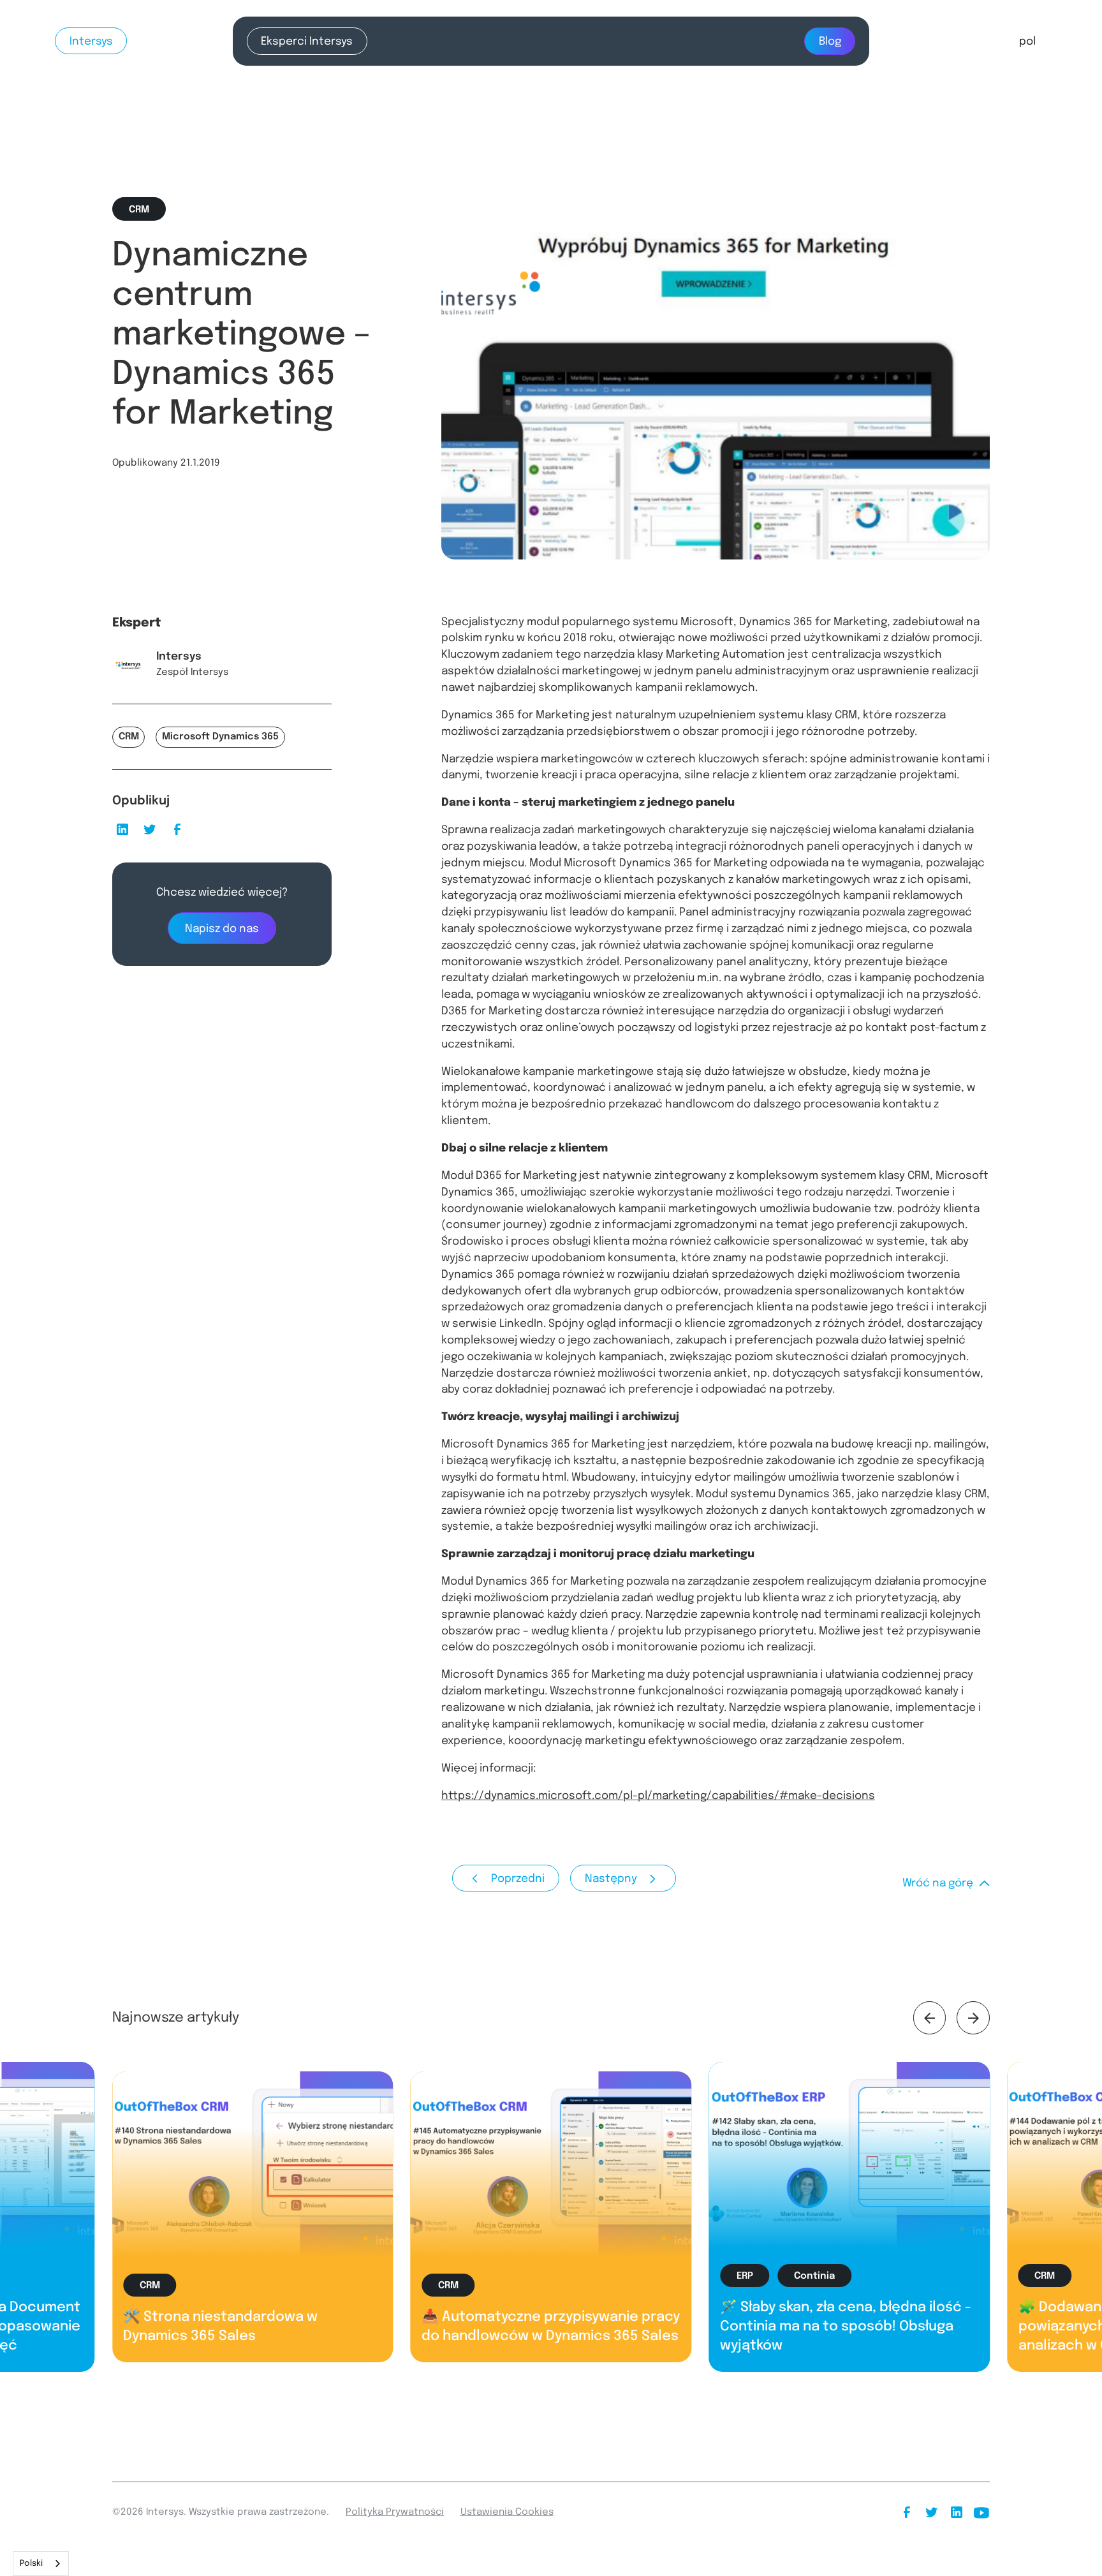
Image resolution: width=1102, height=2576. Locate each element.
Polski (31, 2564)
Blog (830, 41)
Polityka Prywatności (395, 2512)
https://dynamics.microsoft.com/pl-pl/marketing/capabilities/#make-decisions (658, 1796)
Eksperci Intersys (307, 41)
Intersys (91, 41)
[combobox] (41, 2564)
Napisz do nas (222, 929)
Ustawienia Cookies (507, 2512)
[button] (1027, 41)
